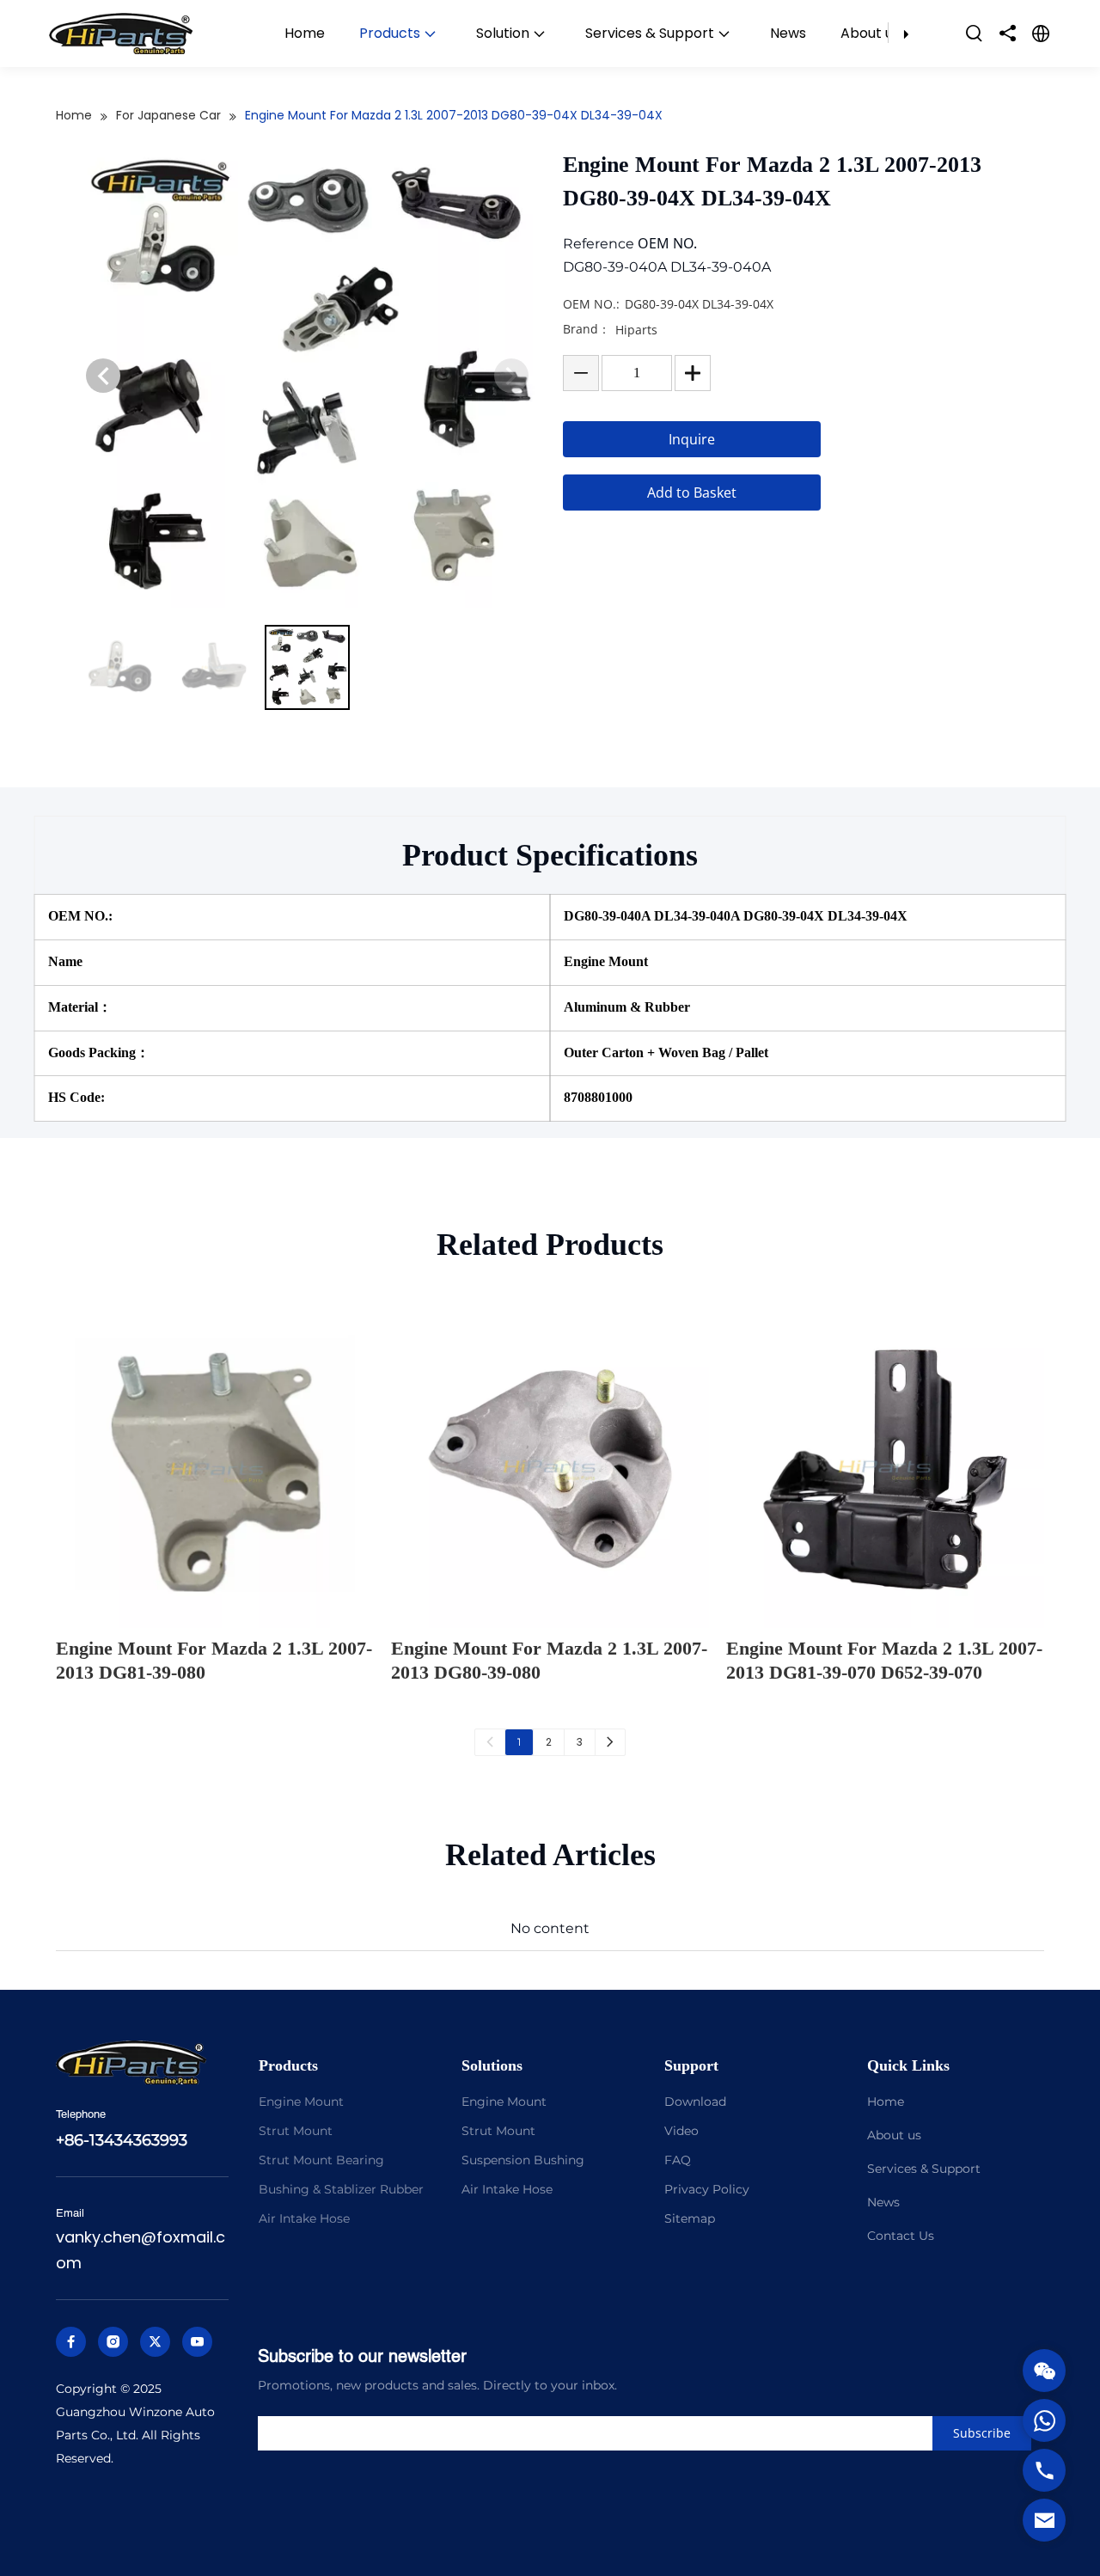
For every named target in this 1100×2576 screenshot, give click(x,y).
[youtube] (197, 2342)
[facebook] (71, 2342)
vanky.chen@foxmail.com (141, 2250)
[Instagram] (113, 2342)
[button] (103, 376)
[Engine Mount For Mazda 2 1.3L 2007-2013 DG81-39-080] (215, 1469)
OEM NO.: (591, 304)
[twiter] (155, 2342)
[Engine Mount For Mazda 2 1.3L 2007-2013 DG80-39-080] (550, 1469)
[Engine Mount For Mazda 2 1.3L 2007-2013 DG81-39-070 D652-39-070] (885, 1469)
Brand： (587, 329)
